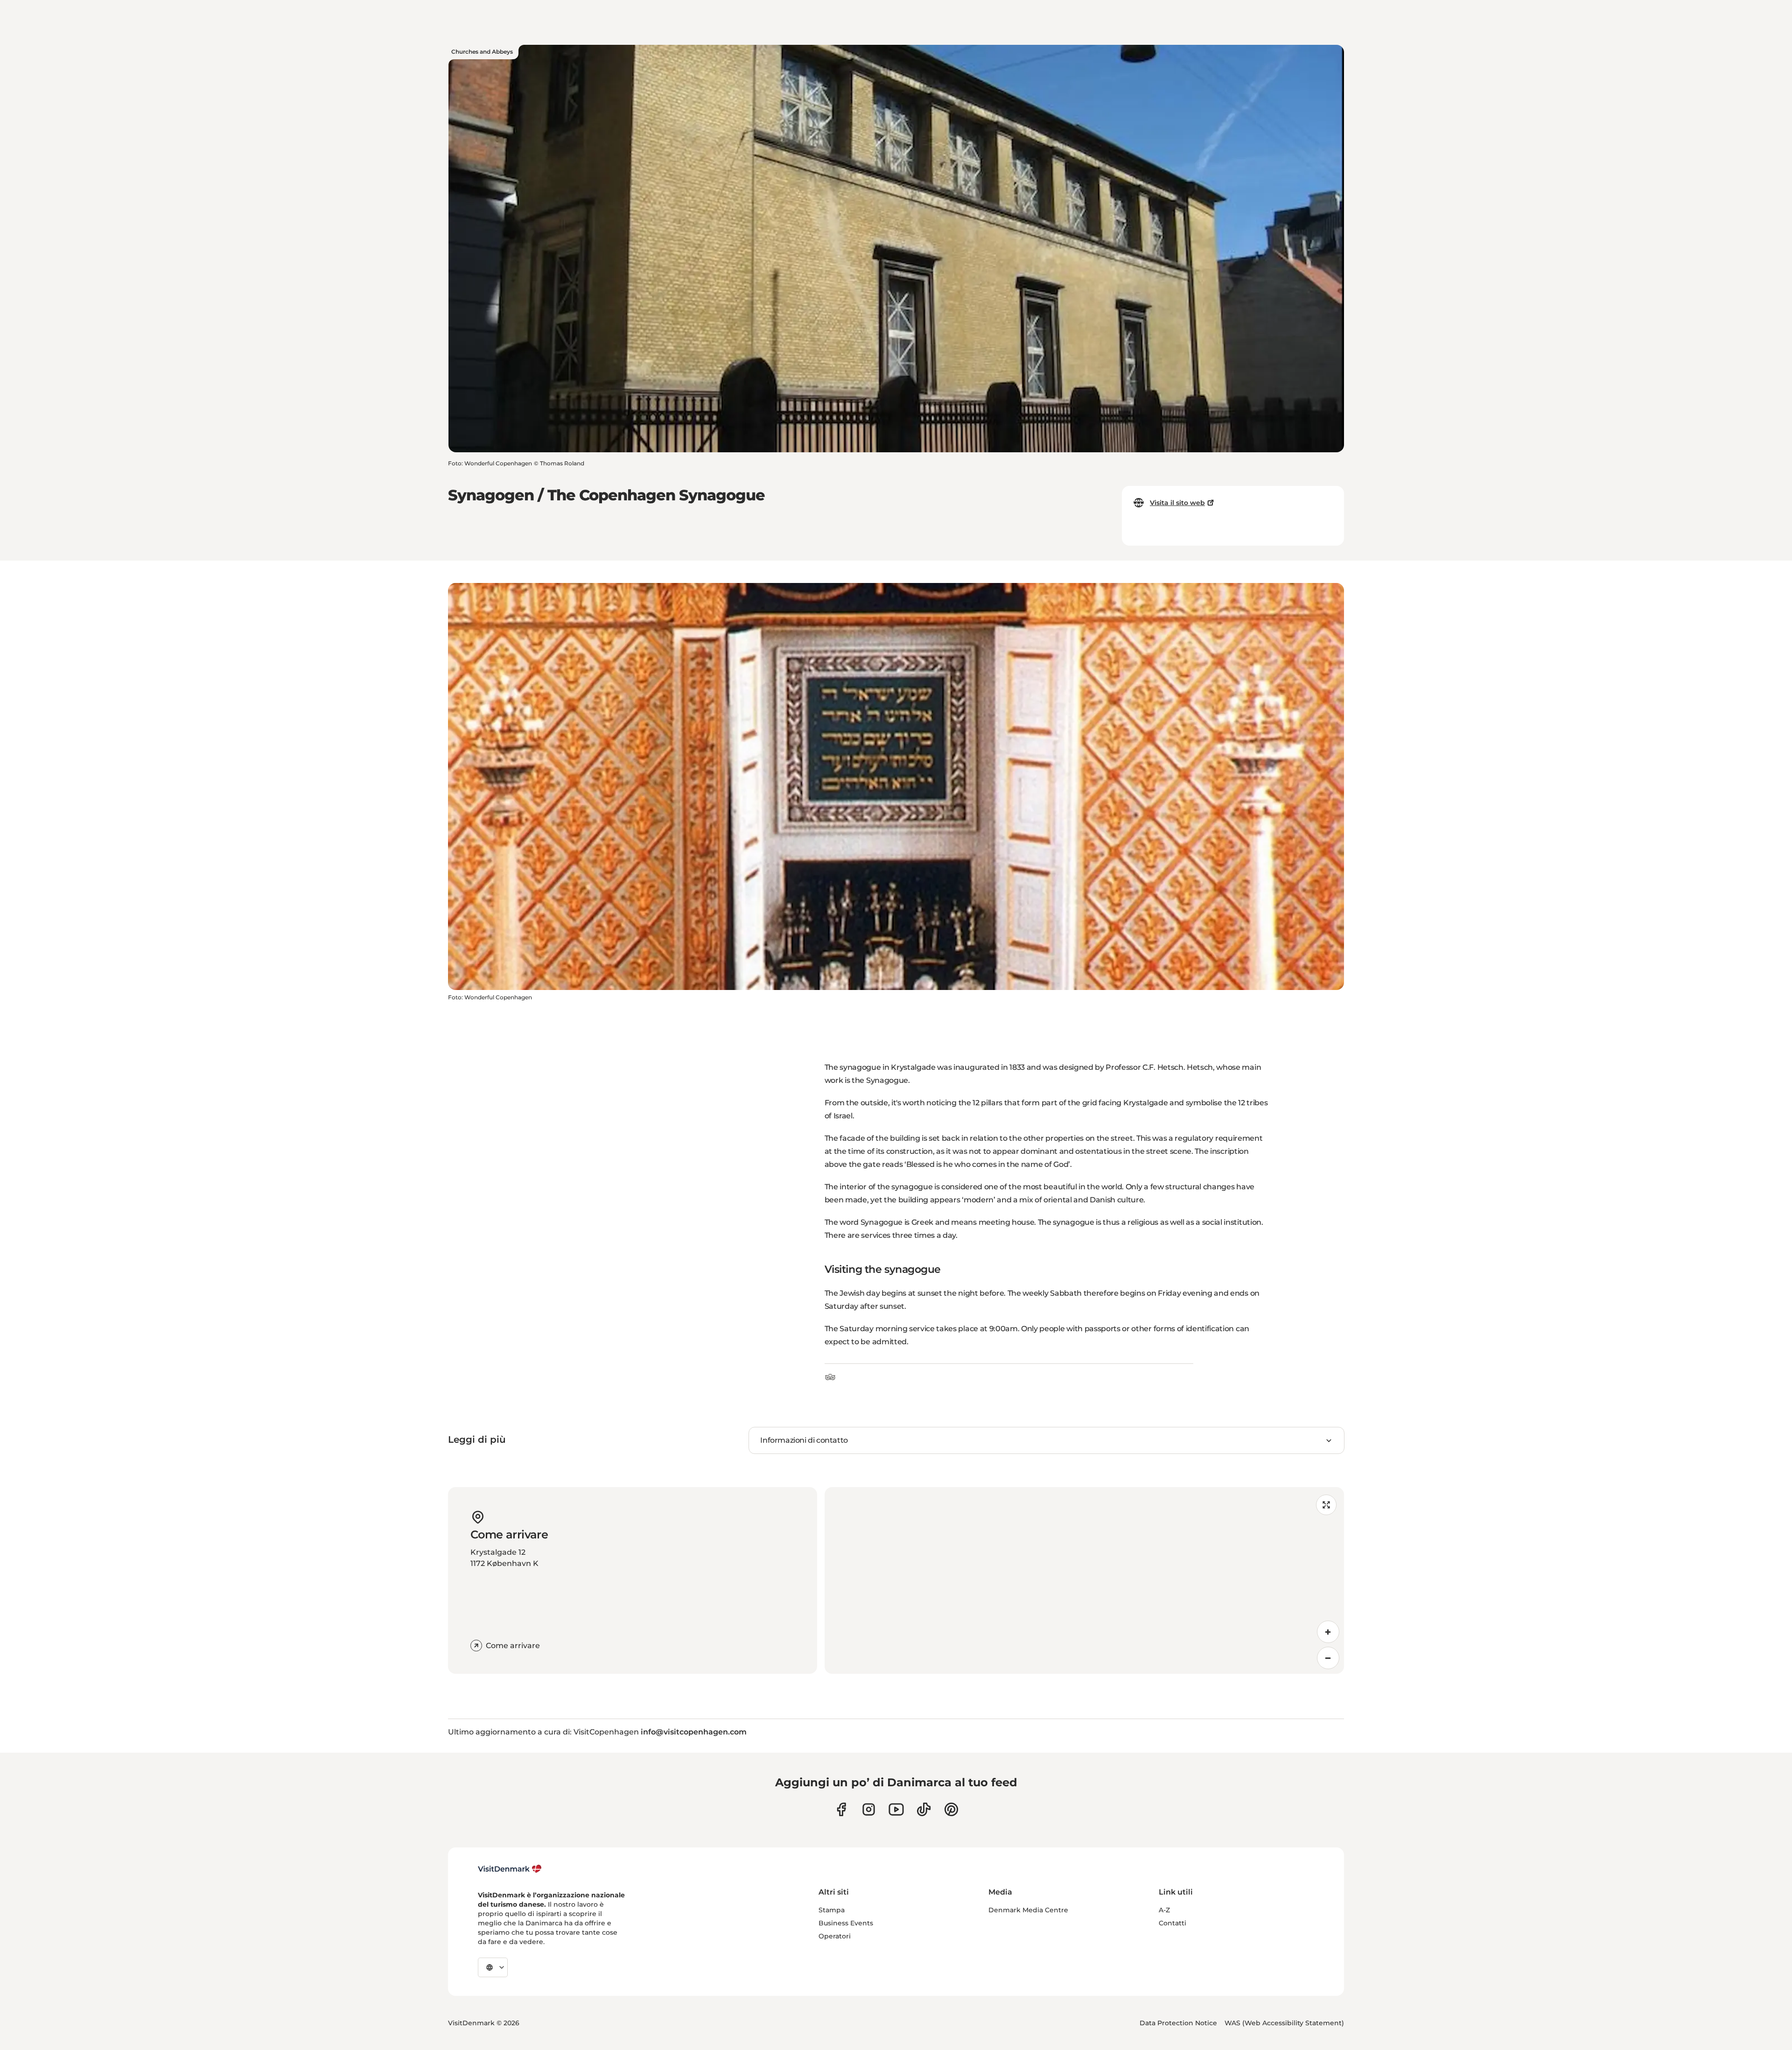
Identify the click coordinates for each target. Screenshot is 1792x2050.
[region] (1084, 1580)
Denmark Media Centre (1028, 1910)
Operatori (835, 1936)
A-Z (1164, 1910)
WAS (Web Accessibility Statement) (1284, 2023)
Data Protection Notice (1178, 2023)
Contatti (1172, 1923)
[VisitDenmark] (510, 1869)
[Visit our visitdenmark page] (896, 1809)
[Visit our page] (869, 1809)
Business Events (846, 1923)
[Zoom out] (1328, 1658)
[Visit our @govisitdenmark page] (924, 1809)
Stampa (832, 1910)
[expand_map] (1326, 1505)
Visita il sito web (1177, 503)
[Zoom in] (1328, 1632)
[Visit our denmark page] (841, 1809)
